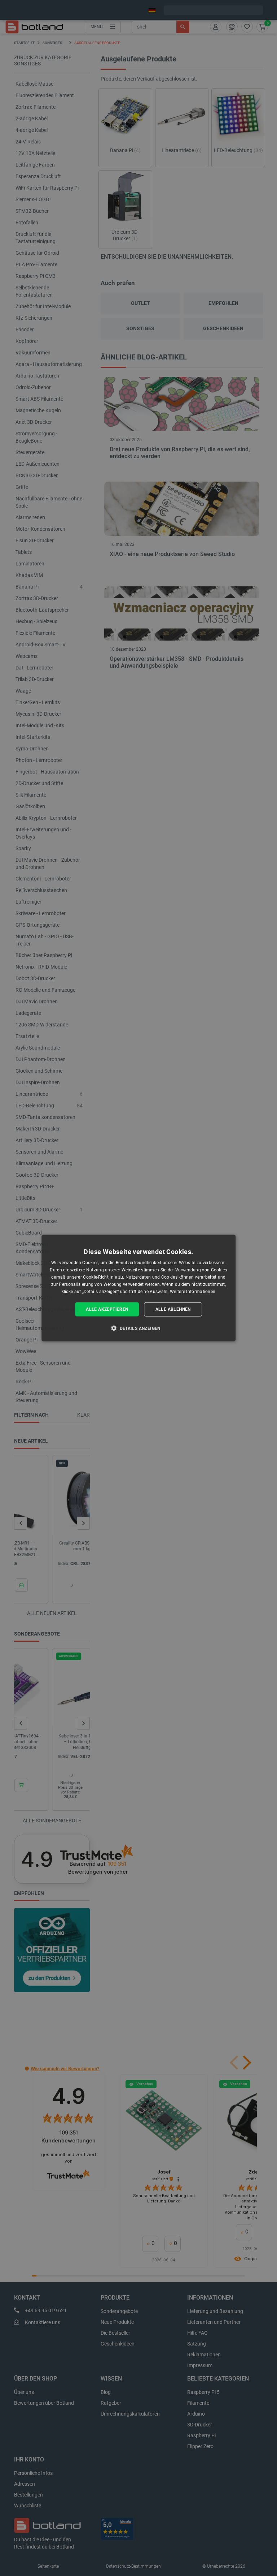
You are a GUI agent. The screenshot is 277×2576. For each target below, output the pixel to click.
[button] (138, 1328)
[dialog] (138, 1288)
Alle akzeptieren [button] (107, 1309)
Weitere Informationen (193, 1291)
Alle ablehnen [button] (173, 1309)
